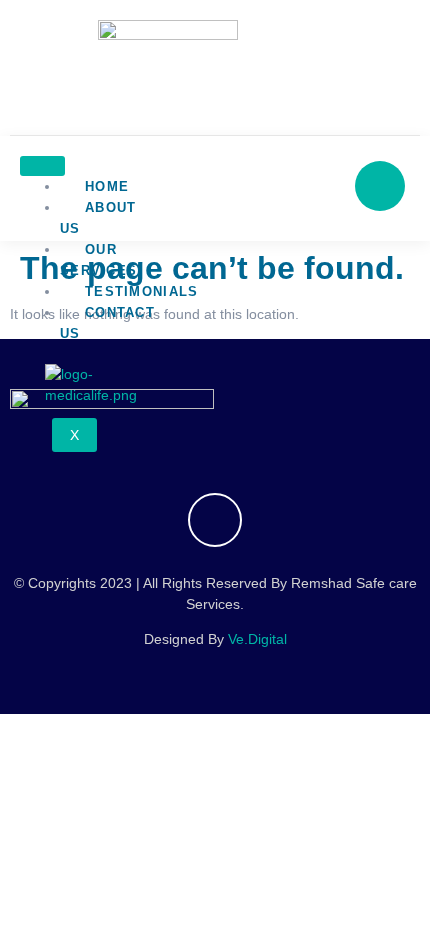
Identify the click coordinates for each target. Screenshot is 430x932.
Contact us (107, 323)
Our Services (98, 260)
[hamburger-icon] (42, 166)
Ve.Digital (257, 639)
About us (98, 218)
